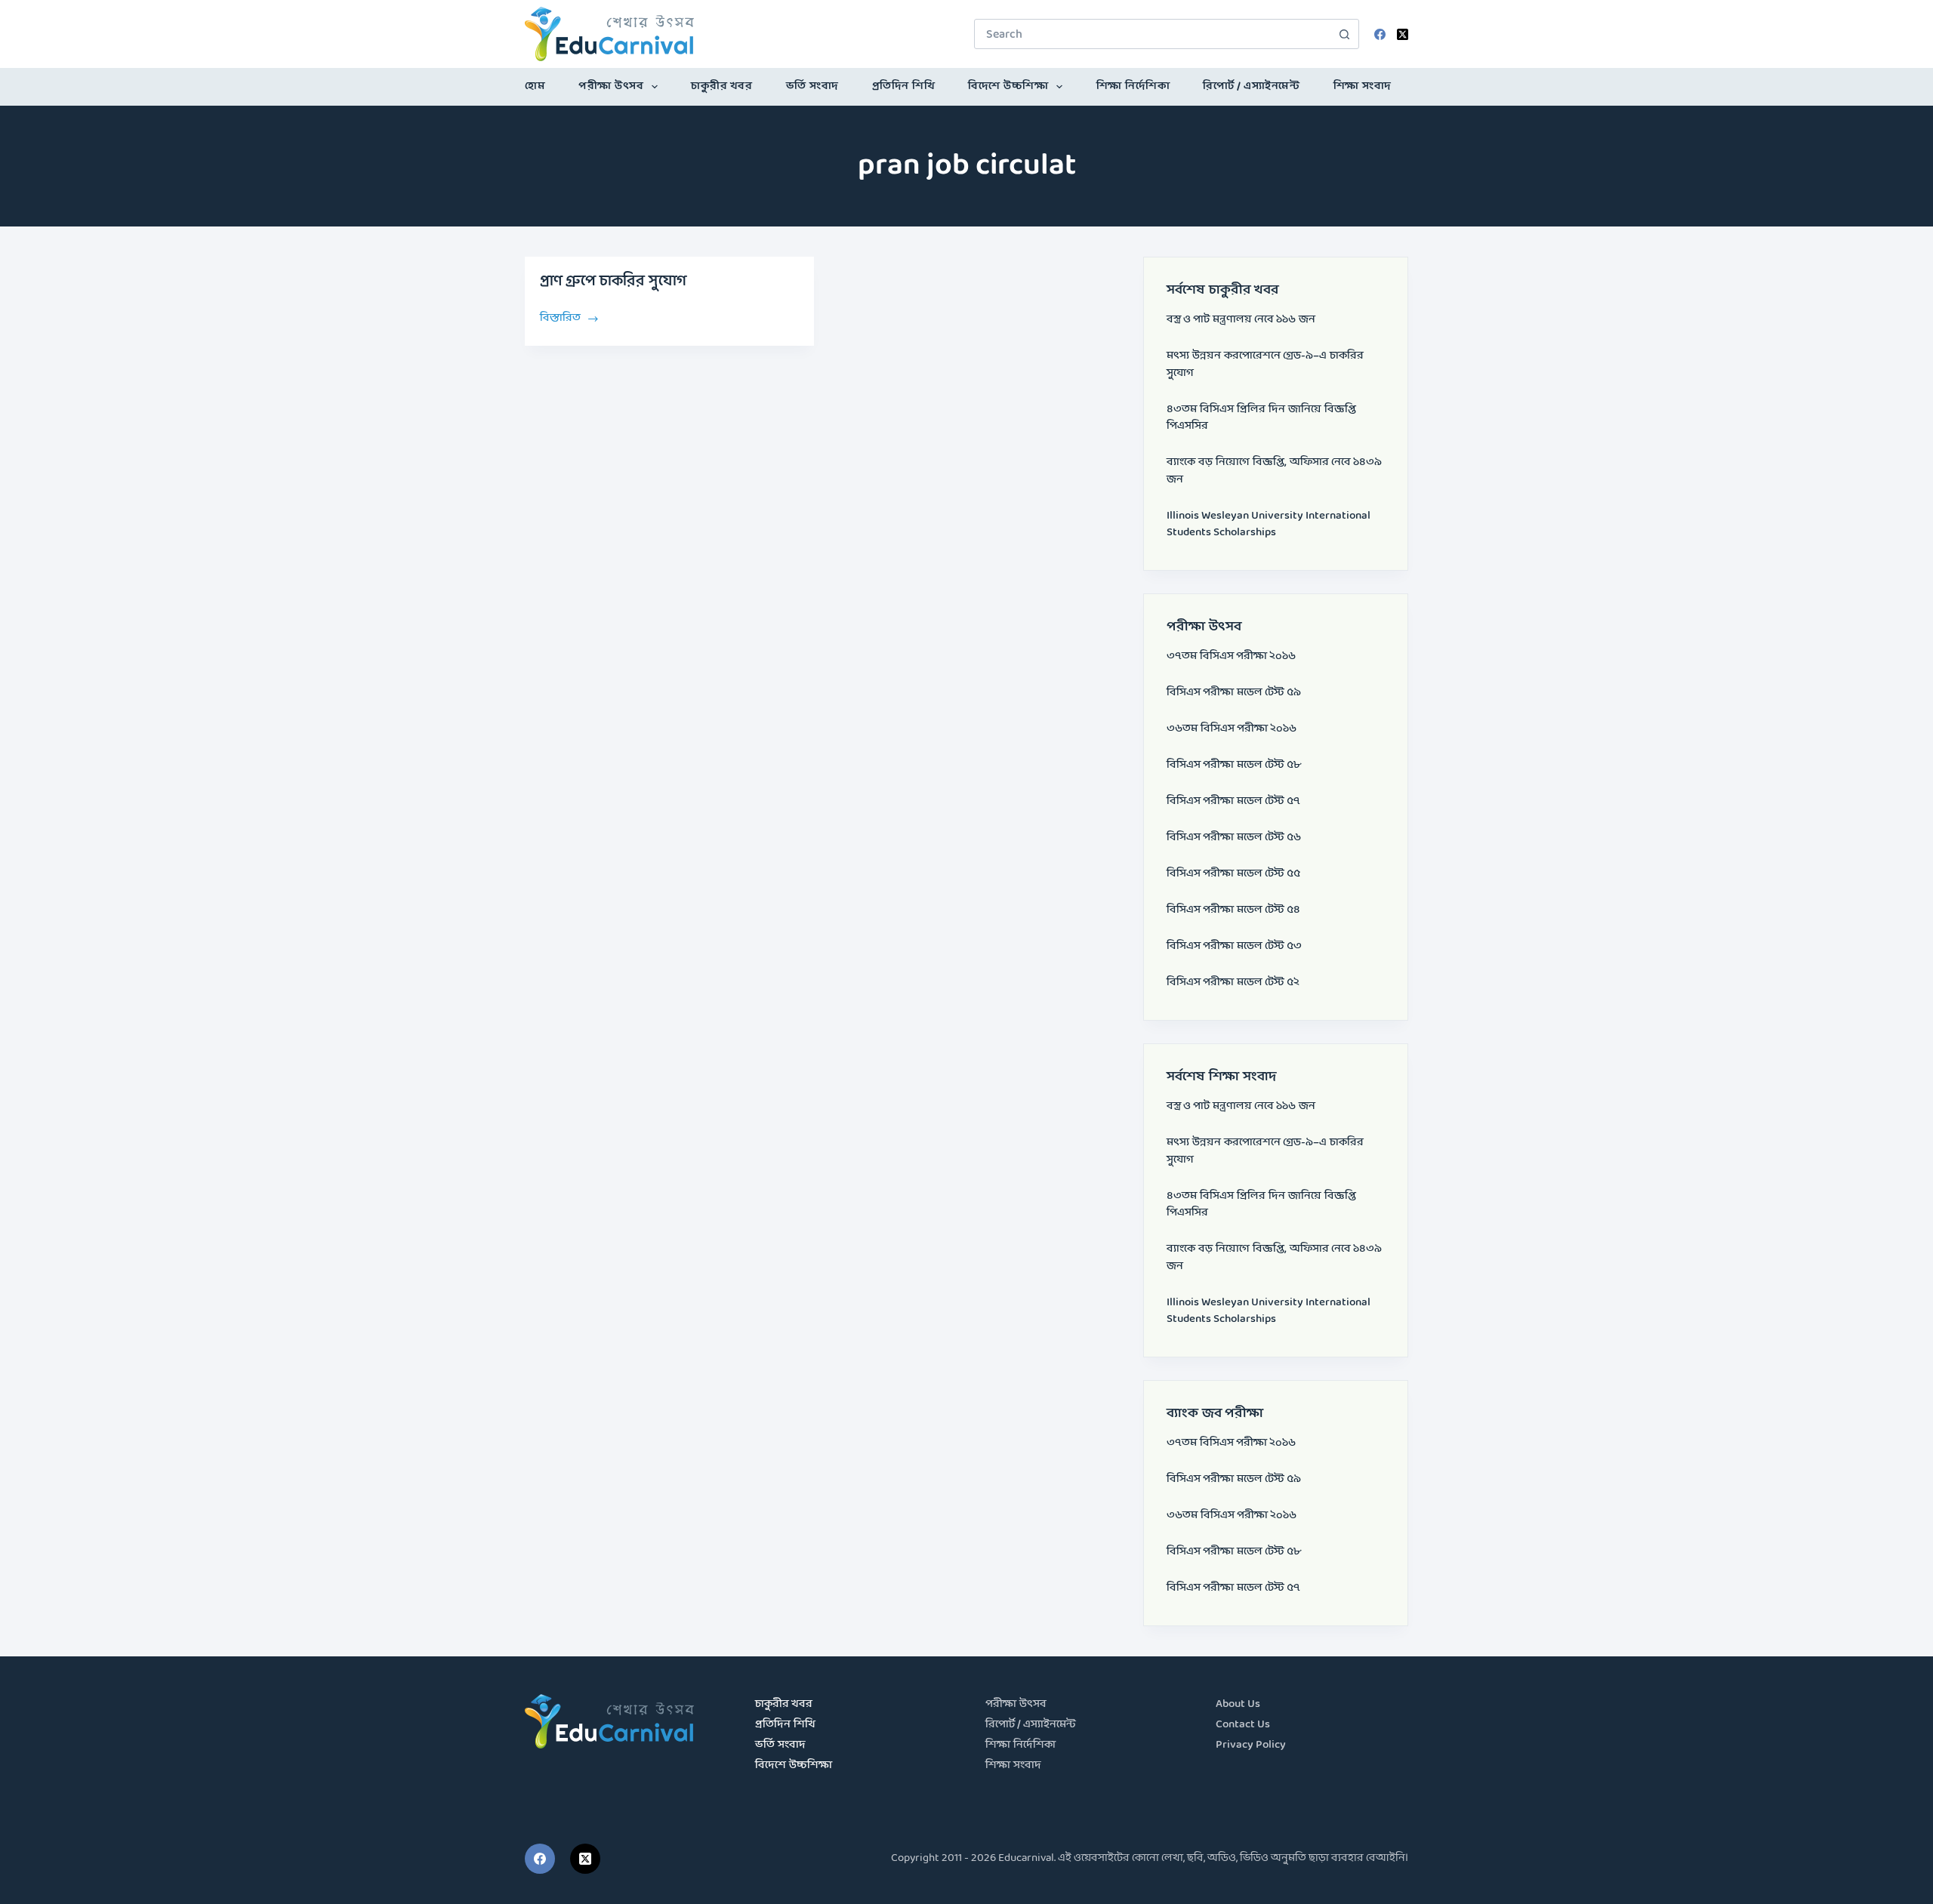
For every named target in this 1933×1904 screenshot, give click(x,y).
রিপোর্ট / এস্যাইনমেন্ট (1251, 86)
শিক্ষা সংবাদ (1363, 86)
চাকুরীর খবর (721, 86)
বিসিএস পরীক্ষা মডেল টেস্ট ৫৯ (1234, 693)
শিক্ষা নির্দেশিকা (1133, 86)
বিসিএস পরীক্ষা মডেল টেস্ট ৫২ (1233, 983)
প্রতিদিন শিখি (904, 86)
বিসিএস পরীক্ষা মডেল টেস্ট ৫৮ (1234, 765)
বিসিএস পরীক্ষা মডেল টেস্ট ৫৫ (1233, 874)
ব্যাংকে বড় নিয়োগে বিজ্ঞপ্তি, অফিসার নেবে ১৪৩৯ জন (1274, 471)
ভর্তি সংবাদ (812, 86)
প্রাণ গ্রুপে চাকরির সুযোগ (613, 282)
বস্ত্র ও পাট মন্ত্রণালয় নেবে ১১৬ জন (1241, 320)
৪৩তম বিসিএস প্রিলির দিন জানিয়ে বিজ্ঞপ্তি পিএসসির (1261, 418)
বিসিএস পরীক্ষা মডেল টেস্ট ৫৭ (1233, 801)
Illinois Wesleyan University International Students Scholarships (1269, 525)
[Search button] (1344, 34)
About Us (1238, 1704)
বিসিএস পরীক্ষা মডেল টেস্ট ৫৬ (1234, 838)
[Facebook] (1380, 34)
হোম (535, 86)
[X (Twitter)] (1403, 34)
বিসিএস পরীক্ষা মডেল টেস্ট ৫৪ (1233, 910)
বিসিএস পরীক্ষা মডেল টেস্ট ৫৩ (1234, 946)
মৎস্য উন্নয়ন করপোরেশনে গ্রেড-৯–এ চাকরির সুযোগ (1265, 365)
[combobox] (1152, 34)
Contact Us (1243, 1725)
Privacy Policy (1251, 1745)
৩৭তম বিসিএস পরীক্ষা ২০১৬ (1231, 656)
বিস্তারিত (560, 317)
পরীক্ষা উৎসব (611, 86)
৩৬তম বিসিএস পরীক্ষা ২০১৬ (1232, 729)
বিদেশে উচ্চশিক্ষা (1008, 86)
